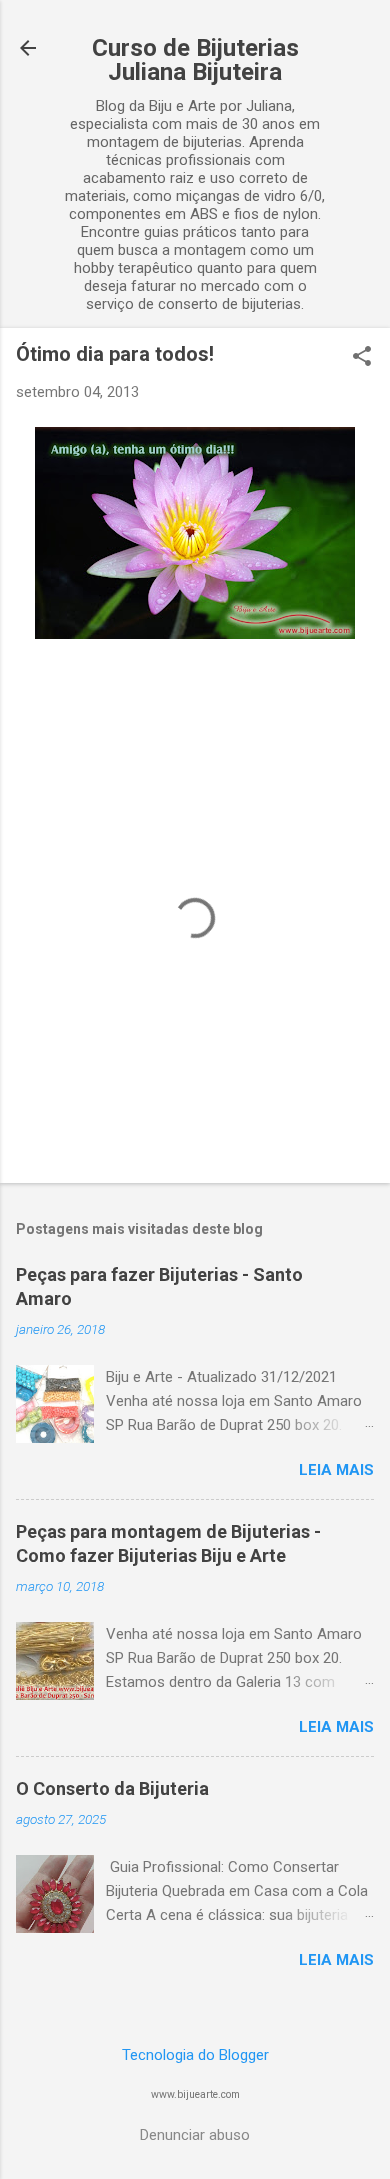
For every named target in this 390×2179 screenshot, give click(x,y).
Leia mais (336, 1470)
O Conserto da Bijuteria (112, 1788)
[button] (362, 358)
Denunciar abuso (195, 2135)
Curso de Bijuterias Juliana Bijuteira (195, 60)
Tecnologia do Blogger (195, 2055)
